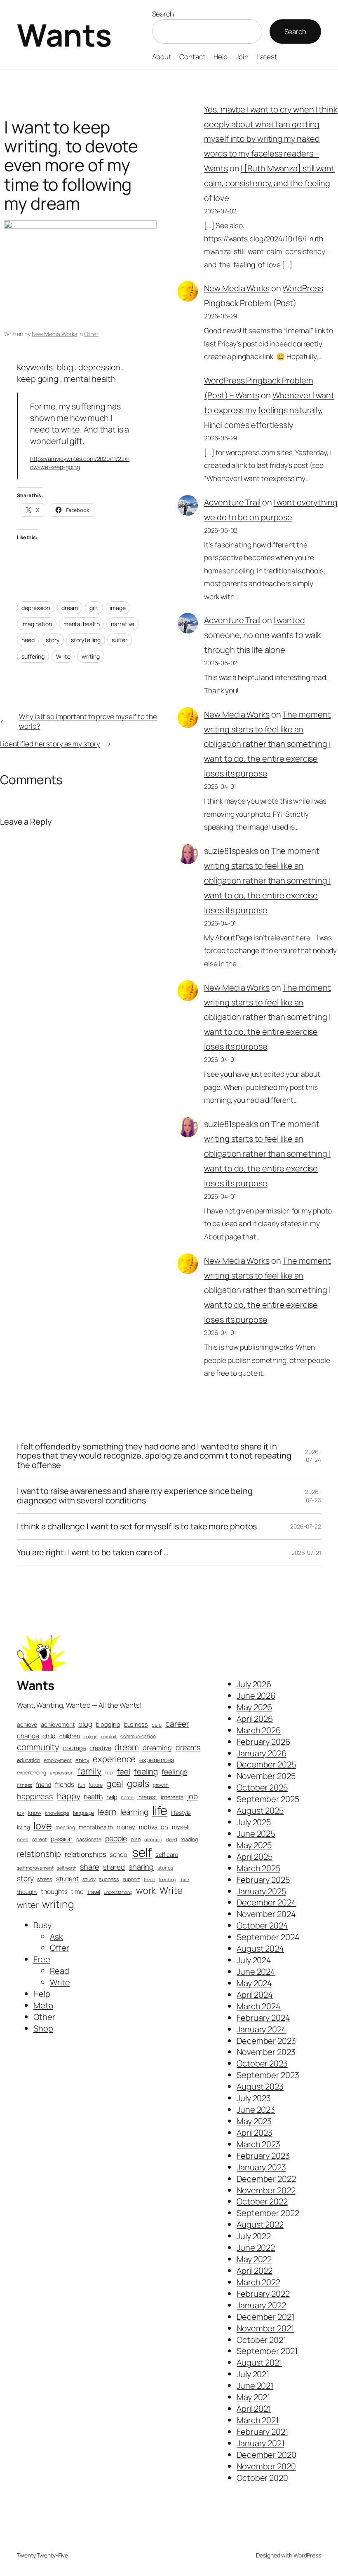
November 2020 (266, 2466)
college (90, 1736)
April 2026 (255, 1719)
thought (27, 1892)
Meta (43, 2005)
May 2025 (254, 1845)
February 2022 (263, 2294)
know (35, 1813)
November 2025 (266, 1776)
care (157, 1725)
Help (42, 1994)
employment (58, 1760)
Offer (60, 1948)
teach (150, 1879)
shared (114, 1867)
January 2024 (262, 2029)
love (43, 1826)
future (95, 1785)
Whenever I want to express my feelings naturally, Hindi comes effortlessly (269, 410)
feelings (174, 1772)
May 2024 (254, 1983)
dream (70, 608)
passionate (89, 1839)
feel (124, 1772)
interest (147, 1797)
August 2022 (260, 2224)
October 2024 (262, 1925)
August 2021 (259, 2362)
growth (161, 1785)
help (112, 1797)
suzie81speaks (231, 851)
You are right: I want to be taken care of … (93, 1552)
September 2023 (268, 2075)
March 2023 (258, 2144)
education (28, 1760)
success (109, 1879)
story (53, 640)
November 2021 (265, 2328)
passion (62, 1839)
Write (63, 656)
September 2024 (268, 1937)
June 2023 (256, 2110)
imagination (37, 624)
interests (172, 1797)
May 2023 (254, 2121)
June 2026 (256, 1696)
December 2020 (266, 2455)
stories (165, 1868)
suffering (33, 656)
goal (115, 1783)
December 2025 (266, 1764)
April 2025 (255, 1857)
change (28, 1736)
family (89, 1771)
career (177, 1724)
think (184, 1879)
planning (153, 1839)
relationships (86, 1854)
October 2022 (262, 2201)
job (192, 1796)
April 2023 (255, 2133)
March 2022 (258, 2282)
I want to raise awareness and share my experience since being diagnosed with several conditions (135, 1496)
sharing (141, 1867)
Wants (64, 35)
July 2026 (254, 1684)
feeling (146, 1772)
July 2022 (254, 2236)
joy (21, 1813)
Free (42, 1959)
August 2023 (260, 2086)
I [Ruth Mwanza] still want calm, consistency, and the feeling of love (269, 183)
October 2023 (262, 2063)
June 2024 (256, 1972)
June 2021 (255, 2385)
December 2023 (266, 2041)
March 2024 (259, 2006)
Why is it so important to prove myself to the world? (88, 721)
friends (65, 1785)
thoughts (54, 1892)
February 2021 (262, 2432)
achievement (58, 1724)
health (93, 1797)
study (89, 1879)
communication (138, 1736)
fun (82, 1785)
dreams (188, 1747)
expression (62, 1773)
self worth (67, 1868)
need (28, 640)
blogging (108, 1724)
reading (189, 1839)
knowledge (57, 1813)
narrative (123, 624)
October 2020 (262, 2478)
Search (163, 14)
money (126, 1827)
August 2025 (260, 1810)
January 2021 (261, 2443)
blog (85, 1724)
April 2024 (255, 1995)
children (70, 1736)
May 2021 (253, 2397)
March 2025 (258, 1868)
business (136, 1724)
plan (136, 1839)
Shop (43, 2028)
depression (36, 608)
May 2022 (254, 2259)
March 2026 (259, 1730)
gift (94, 608)
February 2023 (263, 2156)
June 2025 (256, 1834)
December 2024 (266, 1902)
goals (138, 1784)
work (146, 1890)
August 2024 (260, 1948)
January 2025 (261, 1891)
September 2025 (268, 1799)
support (131, 1879)
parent (40, 1840)
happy (69, 1796)
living (23, 1827)
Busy (42, 1925)
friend (43, 1785)
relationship (39, 1854)
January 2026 (262, 1753)
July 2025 (254, 1822)
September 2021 (267, 2351)
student (67, 1879)
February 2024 (263, 2018)
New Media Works (55, 334)
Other (92, 334)
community (38, 1747)
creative (100, 1748)
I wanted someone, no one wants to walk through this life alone (262, 635)
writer (28, 1905)
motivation (154, 1827)
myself (181, 1827)
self (142, 1852)
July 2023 (254, 2098)
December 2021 (265, 2317)
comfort (109, 1736)
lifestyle (181, 1813)
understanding (118, 1892)
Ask (56, 1937)
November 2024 (266, 1914)
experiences (157, 1760)
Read (172, 1839)
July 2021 (253, 2374)
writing (90, 656)
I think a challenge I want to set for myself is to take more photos (137, 1526)
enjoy (82, 1760)
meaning (65, 1827)
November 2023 (266, 2052)
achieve (27, 1724)
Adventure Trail (232, 502)
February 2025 (263, 1880)
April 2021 (254, 2409)
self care (167, 1854)
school (119, 1855)
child (49, 1736)
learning (134, 1812)
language (83, 1813)
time (77, 1892)
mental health (82, 624)
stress (45, 1879)
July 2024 (254, 1960)
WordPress (307, 2555)
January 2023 (261, 2167)
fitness (25, 1785)
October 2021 (261, 2340)
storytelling (86, 640)
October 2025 (262, 1787)
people (116, 1838)
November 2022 (266, 2190)
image (118, 608)
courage (74, 1748)
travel (94, 1892)
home (127, 1797)
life (160, 1810)
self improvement (35, 1868)
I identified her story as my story (50, 744)
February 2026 (263, 1742)
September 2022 (268, 2213)
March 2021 (258, 2420)
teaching (167, 1879)
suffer (119, 640)
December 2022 (266, 2179)
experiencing (32, 1773)
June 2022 (256, 2248)
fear (109, 1773)
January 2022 (261, 2305)
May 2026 (254, 1707)
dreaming (157, 1748)
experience (114, 1759)
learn (107, 1812)
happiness (35, 1796)
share (90, 1867)
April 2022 (255, 2271)
